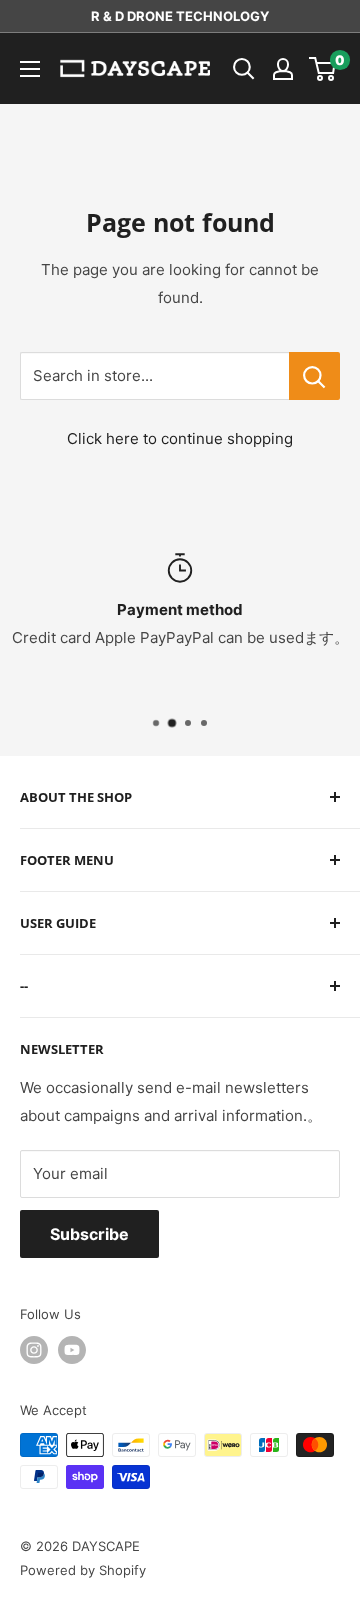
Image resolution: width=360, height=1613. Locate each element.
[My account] (283, 69)
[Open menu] (30, 69)
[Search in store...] (314, 376)
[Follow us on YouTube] (72, 1350)
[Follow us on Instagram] (34, 1350)
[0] (323, 69)
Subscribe (89, 1234)
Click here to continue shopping (180, 438)
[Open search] (244, 69)
